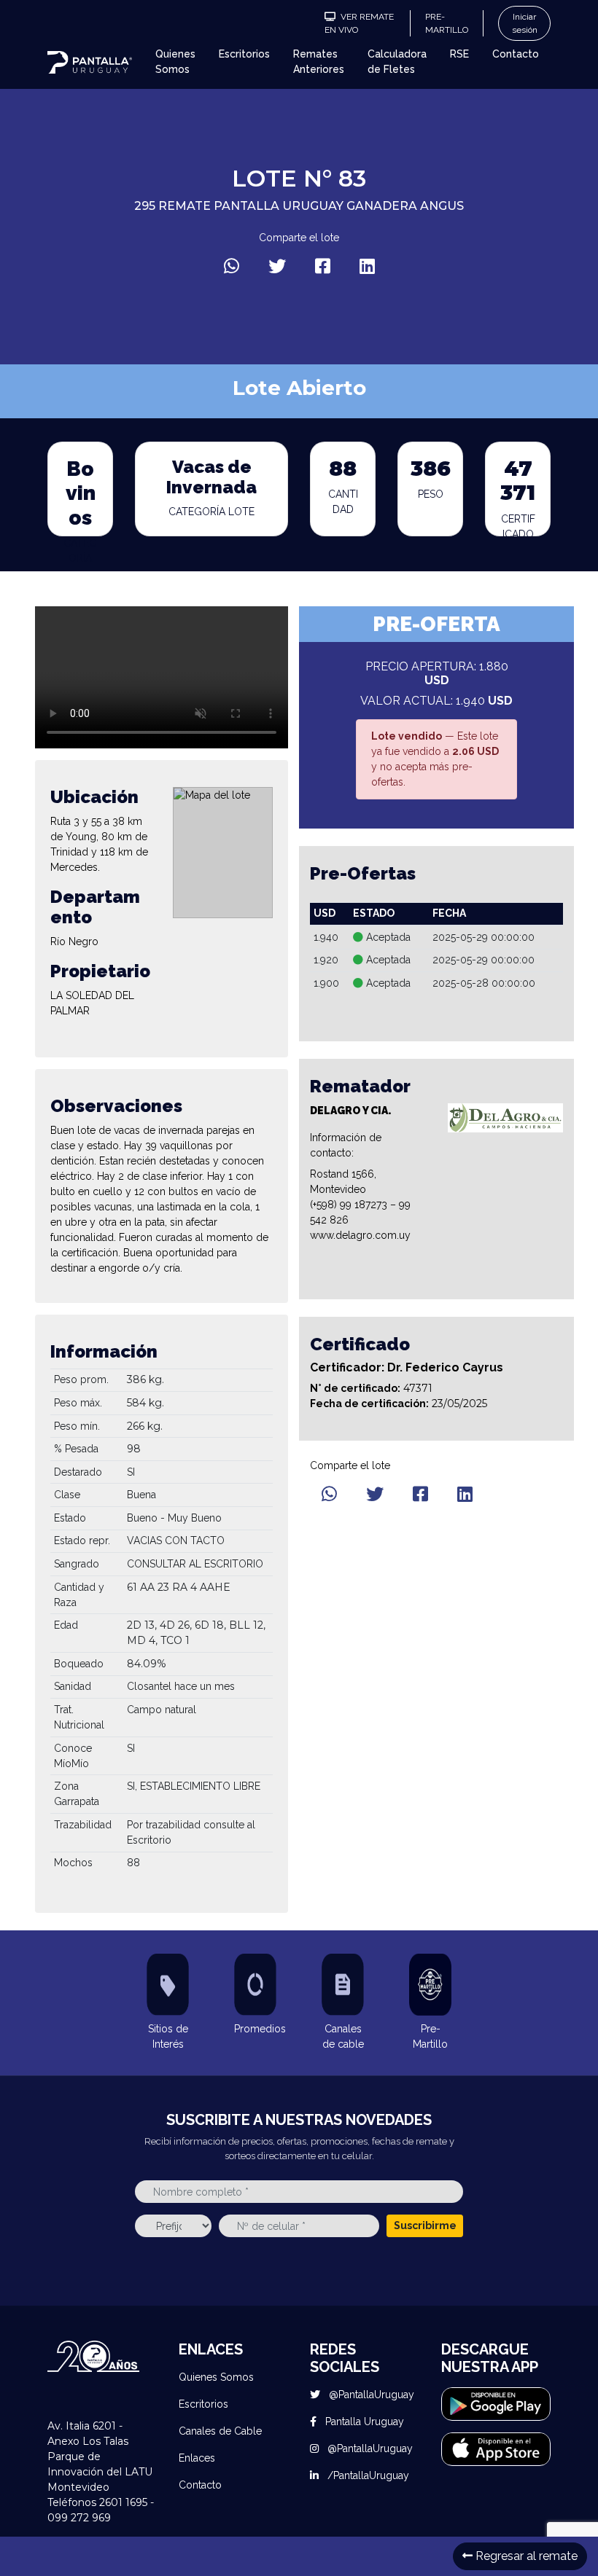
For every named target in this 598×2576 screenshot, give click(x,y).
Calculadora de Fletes (397, 62)
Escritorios (244, 54)
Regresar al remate (525, 2556)
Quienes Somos (175, 62)
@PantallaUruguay (370, 2395)
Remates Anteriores (319, 62)
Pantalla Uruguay (363, 2422)
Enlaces (197, 2458)
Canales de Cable (220, 2431)
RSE (459, 54)
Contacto (516, 54)
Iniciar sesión (525, 23)
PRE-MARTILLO (447, 23)
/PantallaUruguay (367, 2475)
